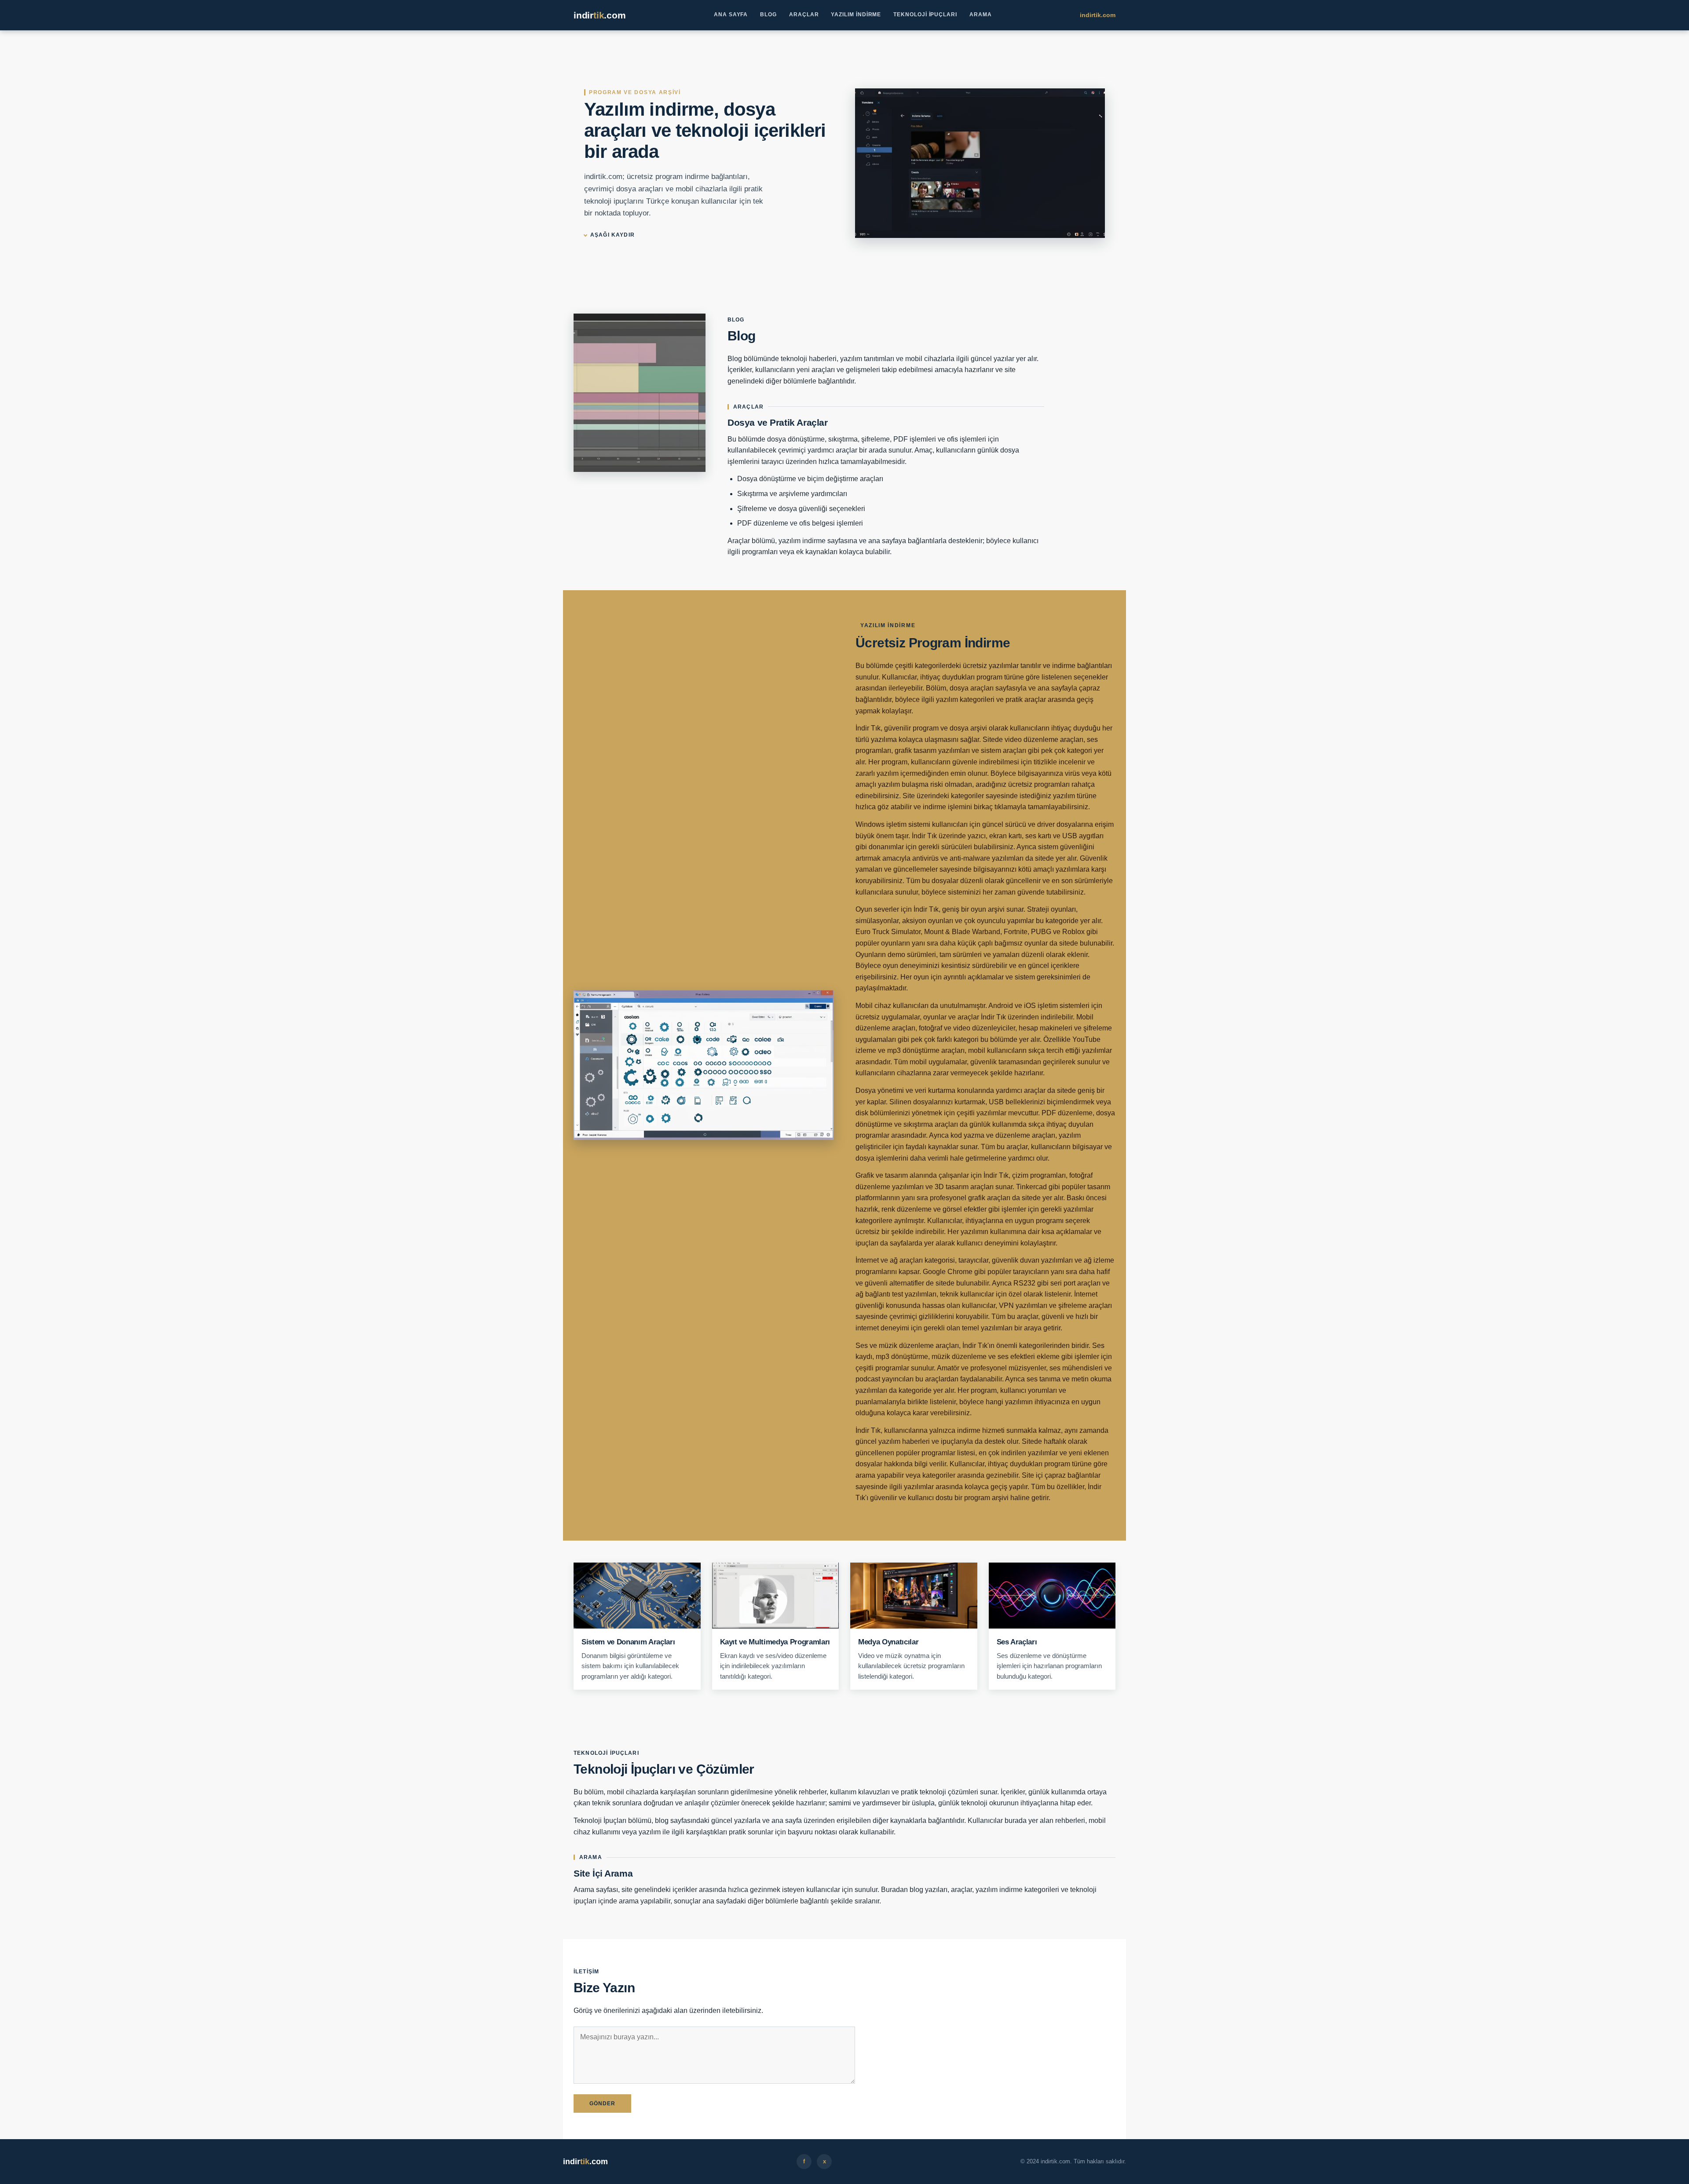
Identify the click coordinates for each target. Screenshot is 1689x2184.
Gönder (602, 2104)
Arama (981, 15)
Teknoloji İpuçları (925, 15)
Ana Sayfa (731, 15)
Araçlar (804, 15)
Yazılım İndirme (856, 15)
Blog (768, 15)
